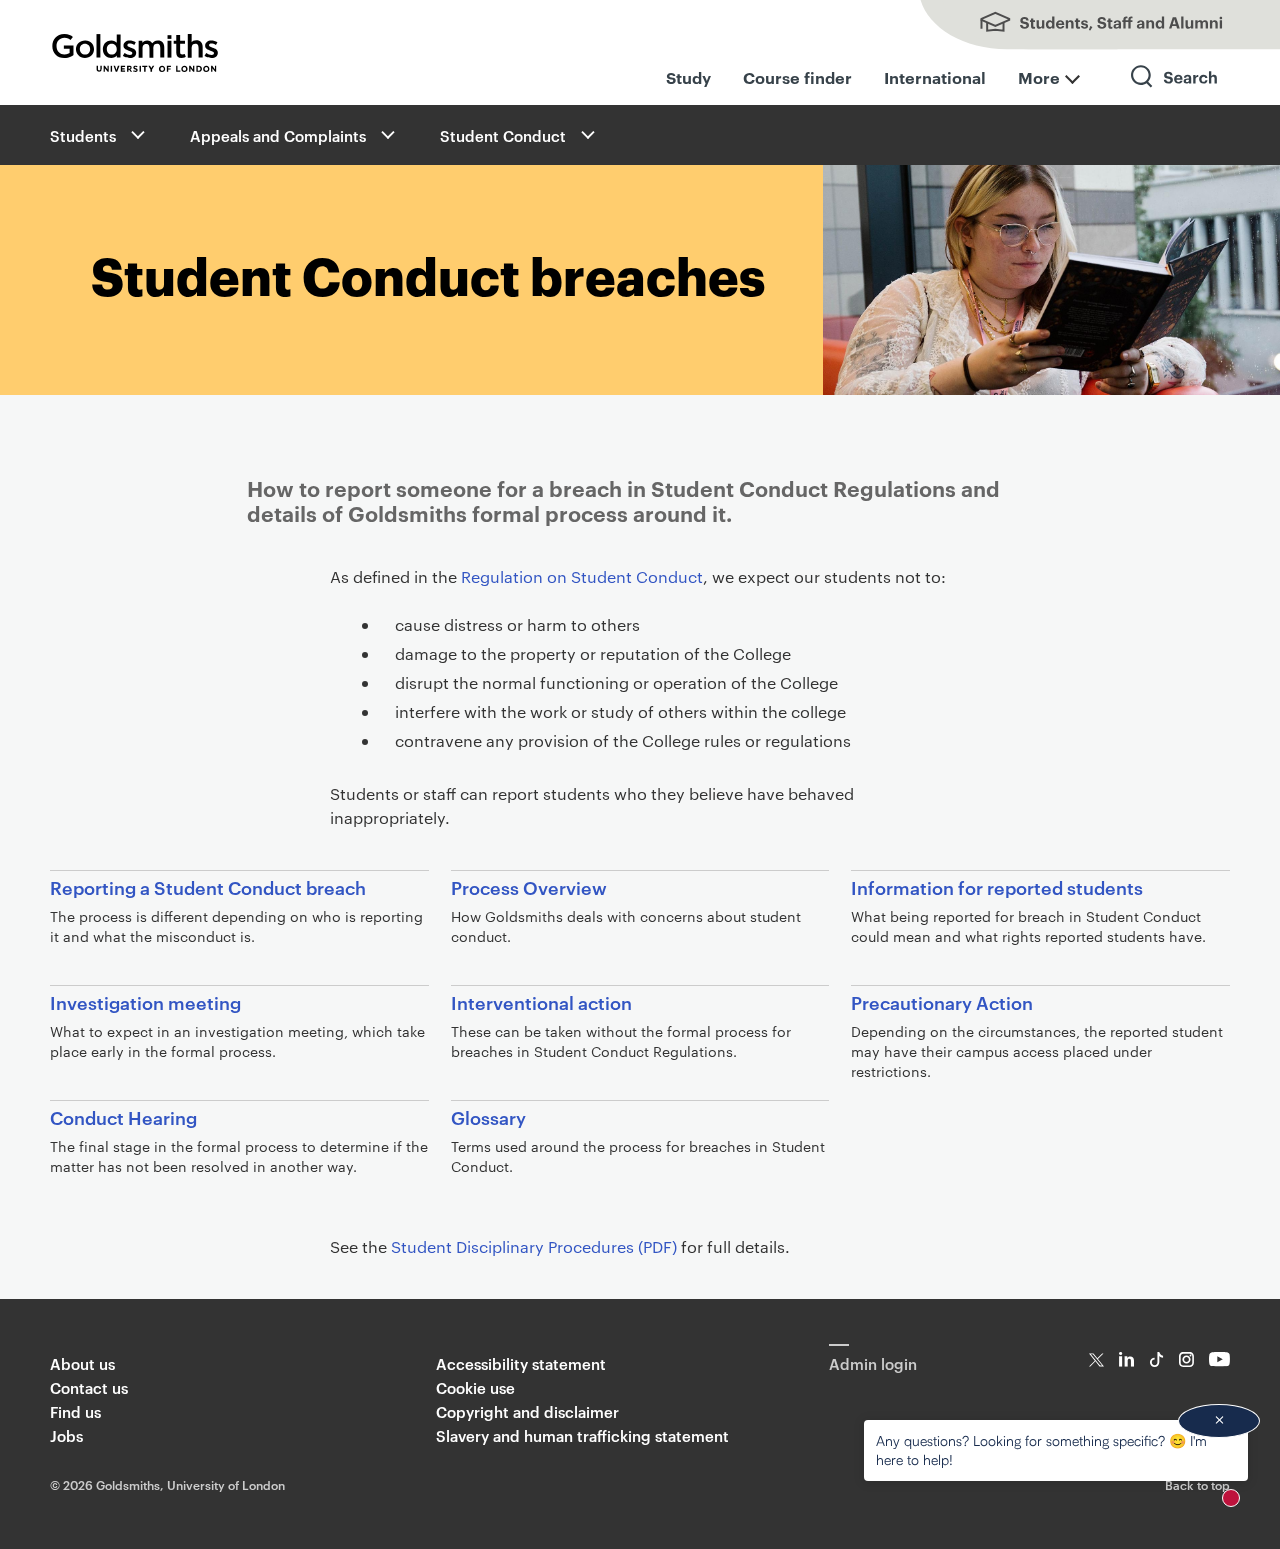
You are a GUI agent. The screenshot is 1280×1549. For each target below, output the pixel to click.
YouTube (1219, 1359)
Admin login (873, 1363)
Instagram (1186, 1359)
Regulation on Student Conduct (582, 576)
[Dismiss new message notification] (1219, 1421)
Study (688, 77)
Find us (75, 1411)
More (1039, 77)
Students (83, 135)
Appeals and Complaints (278, 135)
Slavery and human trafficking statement (582, 1435)
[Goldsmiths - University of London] (135, 53)
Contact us (89, 1387)
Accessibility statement (521, 1363)
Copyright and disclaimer (527, 1411)
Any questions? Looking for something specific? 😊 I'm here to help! (1041, 1449)
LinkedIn (1126, 1359)
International (935, 77)
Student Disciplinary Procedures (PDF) (534, 1246)
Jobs (66, 1435)
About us (82, 1363)
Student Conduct (503, 135)
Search (1175, 94)
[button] (136, 135)
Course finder (797, 77)
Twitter (1096, 1359)
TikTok (1156, 1359)
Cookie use (475, 1387)
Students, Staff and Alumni (1080, 25)
